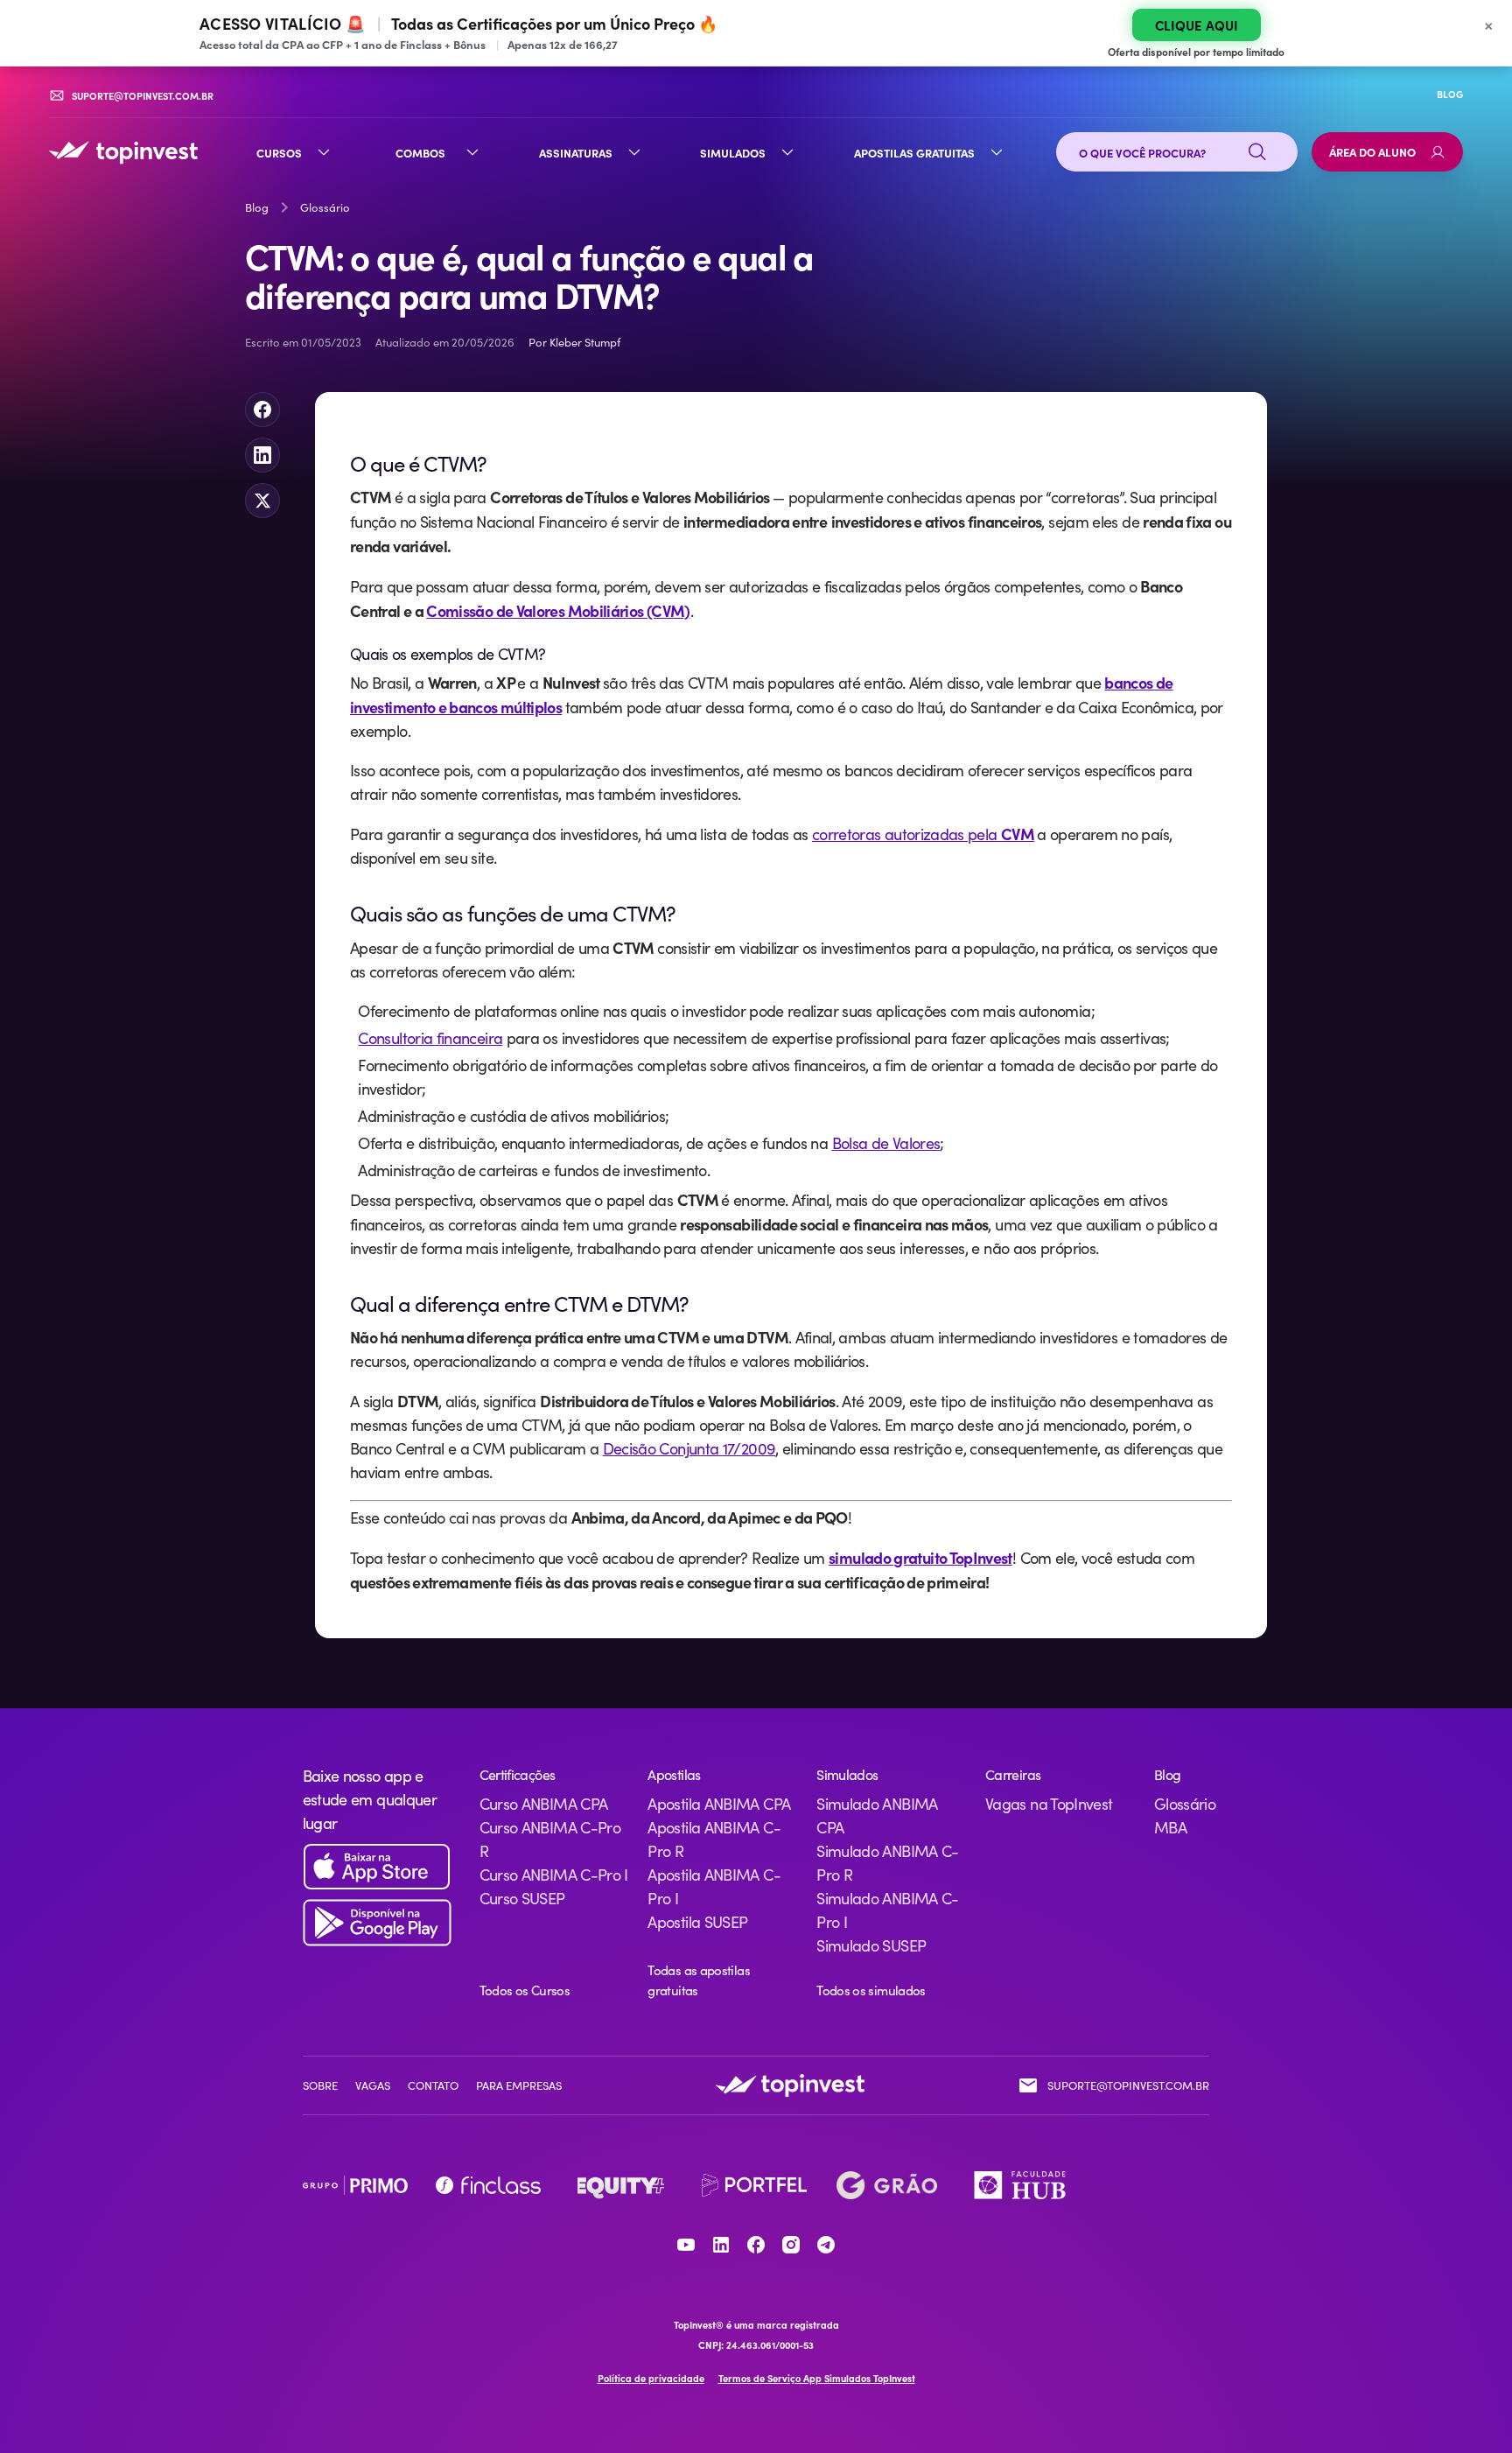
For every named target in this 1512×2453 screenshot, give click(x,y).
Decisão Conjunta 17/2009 (689, 1448)
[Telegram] (826, 2245)
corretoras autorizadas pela (923, 834)
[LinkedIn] (721, 2245)
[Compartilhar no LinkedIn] (262, 455)
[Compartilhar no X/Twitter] (262, 501)
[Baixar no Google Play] (377, 1923)
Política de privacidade (651, 2378)
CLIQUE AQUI (1197, 25)
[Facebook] (756, 2245)
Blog (257, 207)
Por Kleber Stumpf (574, 342)
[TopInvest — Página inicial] (123, 152)
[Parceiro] (355, 2185)
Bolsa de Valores (886, 1143)
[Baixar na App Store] (377, 1867)
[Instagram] (791, 2245)
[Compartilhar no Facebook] (262, 410)
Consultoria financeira (430, 1038)
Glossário (325, 207)
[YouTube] (686, 2245)
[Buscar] (1257, 152)
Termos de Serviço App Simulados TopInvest (817, 2378)
